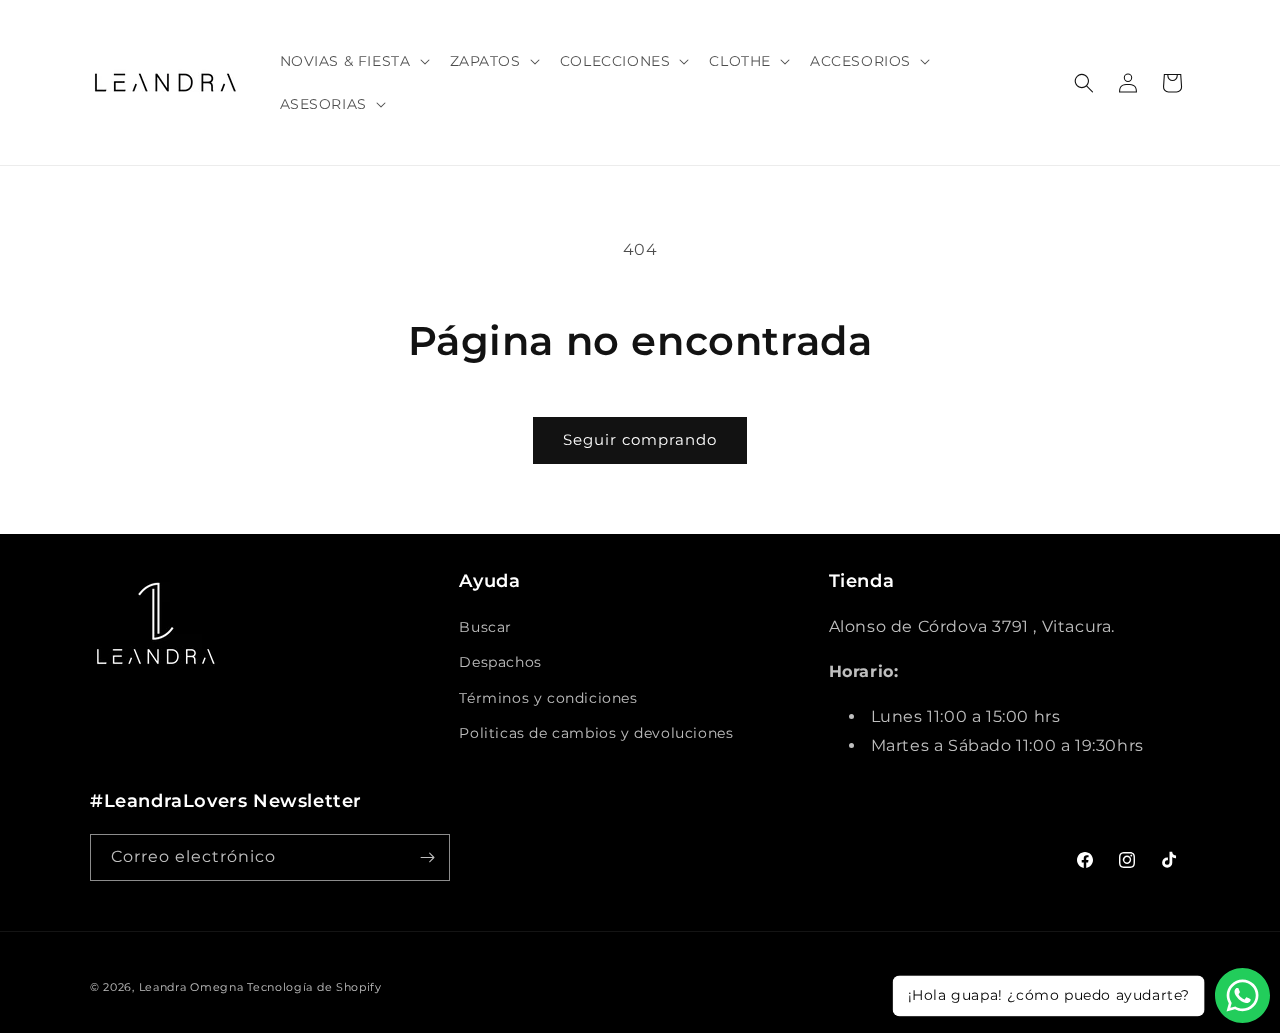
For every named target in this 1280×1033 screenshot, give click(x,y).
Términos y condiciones (548, 698)
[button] (353, 61)
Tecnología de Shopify (314, 987)
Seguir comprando (640, 439)
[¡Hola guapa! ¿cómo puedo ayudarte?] (1242, 995)
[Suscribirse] (427, 857)
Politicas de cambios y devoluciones (596, 733)
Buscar (485, 627)
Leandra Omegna (191, 987)
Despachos (500, 662)
